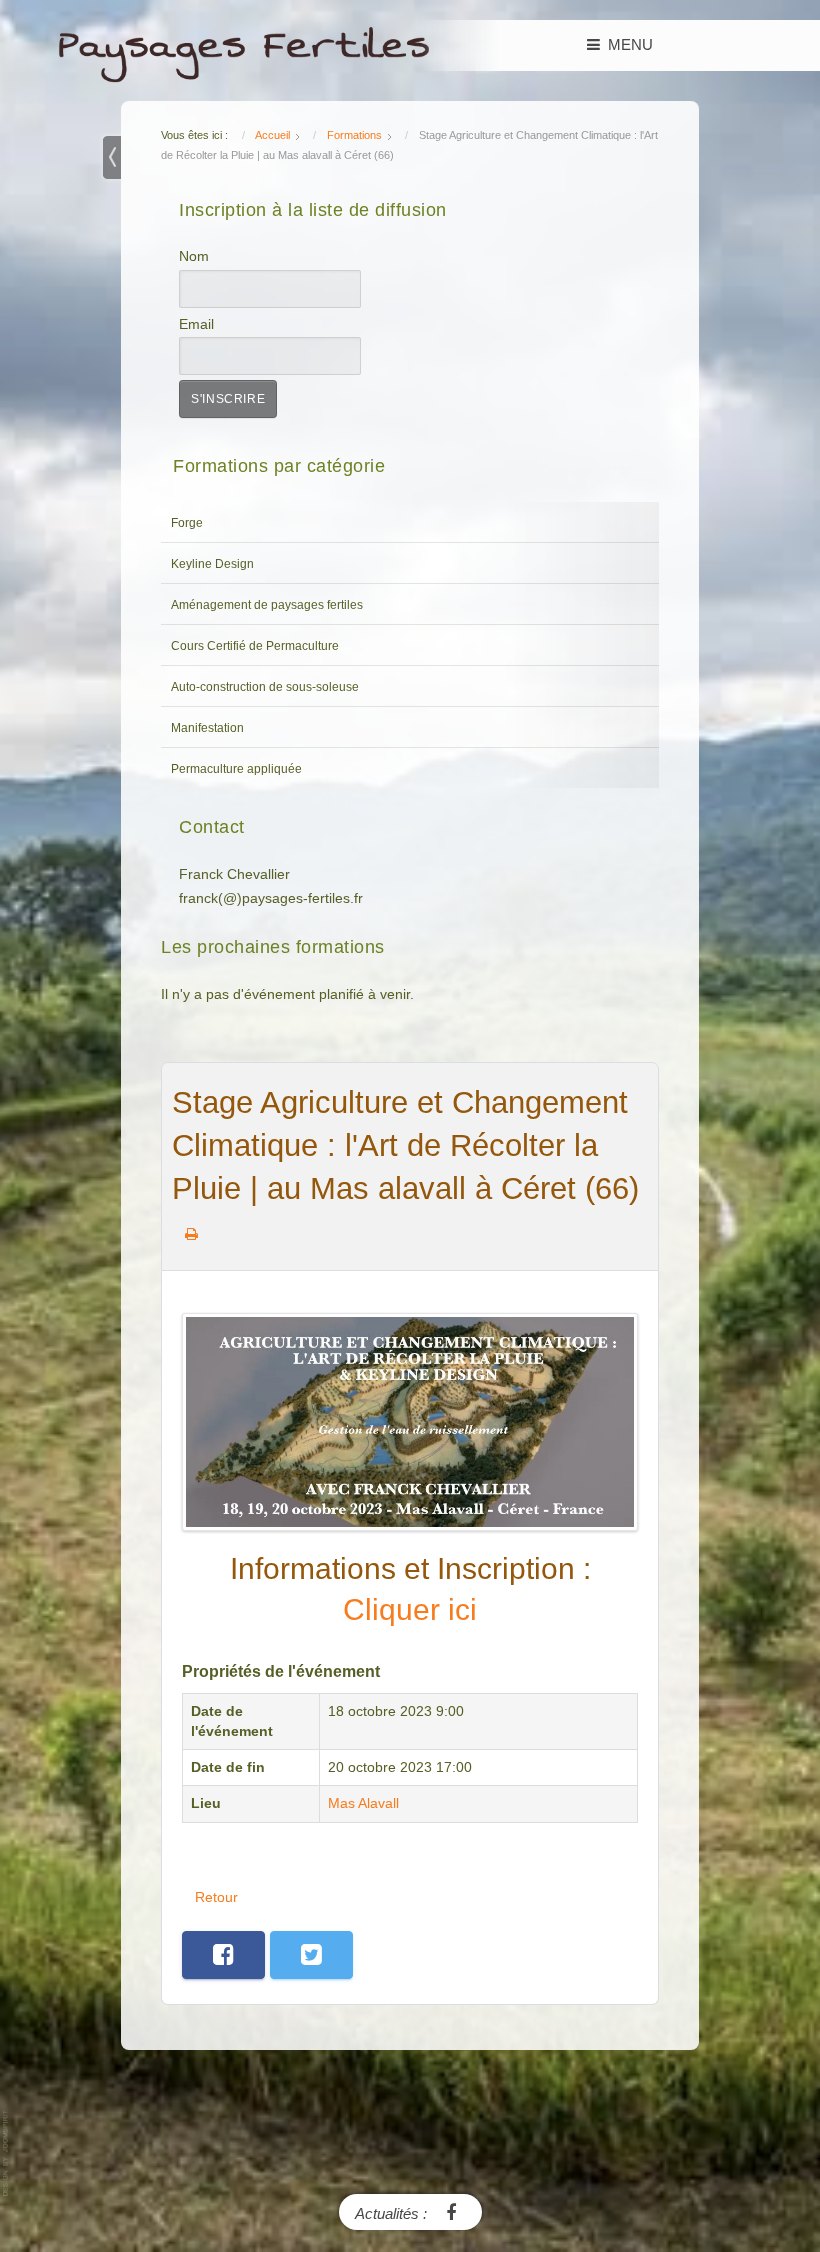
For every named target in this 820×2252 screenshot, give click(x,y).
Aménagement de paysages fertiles (267, 605)
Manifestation (207, 728)
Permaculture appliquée (236, 769)
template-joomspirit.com (7, 2153)
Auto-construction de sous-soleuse (265, 687)
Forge (187, 523)
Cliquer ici (410, 1609)
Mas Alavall (363, 1803)
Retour (216, 1897)
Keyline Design (212, 564)
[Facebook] (451, 2211)
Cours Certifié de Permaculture (255, 646)
